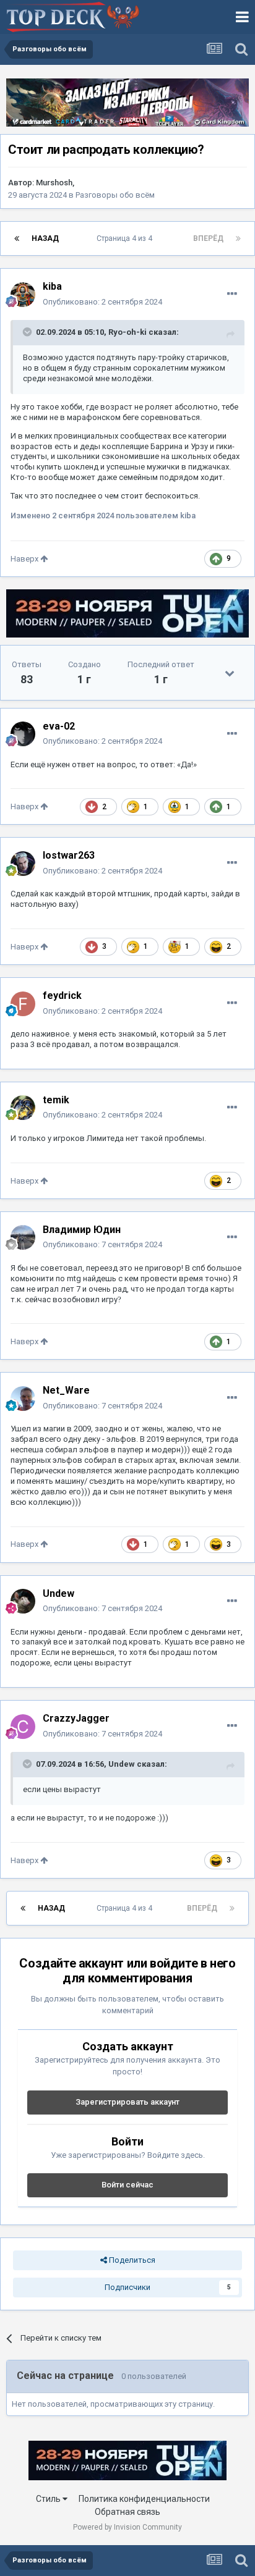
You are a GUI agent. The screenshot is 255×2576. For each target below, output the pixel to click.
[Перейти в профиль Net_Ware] (23, 1399)
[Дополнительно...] (232, 294)
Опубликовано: (102, 302)
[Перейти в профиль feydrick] (23, 1004)
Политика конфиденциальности (144, 2499)
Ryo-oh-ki (127, 332)
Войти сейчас (127, 2185)
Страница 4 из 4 (126, 238)
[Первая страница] (17, 238)
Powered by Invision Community (127, 2527)
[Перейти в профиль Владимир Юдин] (23, 1237)
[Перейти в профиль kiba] (23, 295)
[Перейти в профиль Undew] (23, 1601)
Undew (122, 1764)
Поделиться (131, 2260)
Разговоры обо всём (115, 195)
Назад (45, 238)
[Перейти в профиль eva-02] (23, 734)
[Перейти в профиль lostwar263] (23, 864)
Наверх (25, 559)
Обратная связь (127, 2512)
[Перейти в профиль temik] (23, 1108)
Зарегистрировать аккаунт (127, 2102)
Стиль (49, 2499)
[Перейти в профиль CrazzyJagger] (23, 1727)
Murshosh (54, 183)
